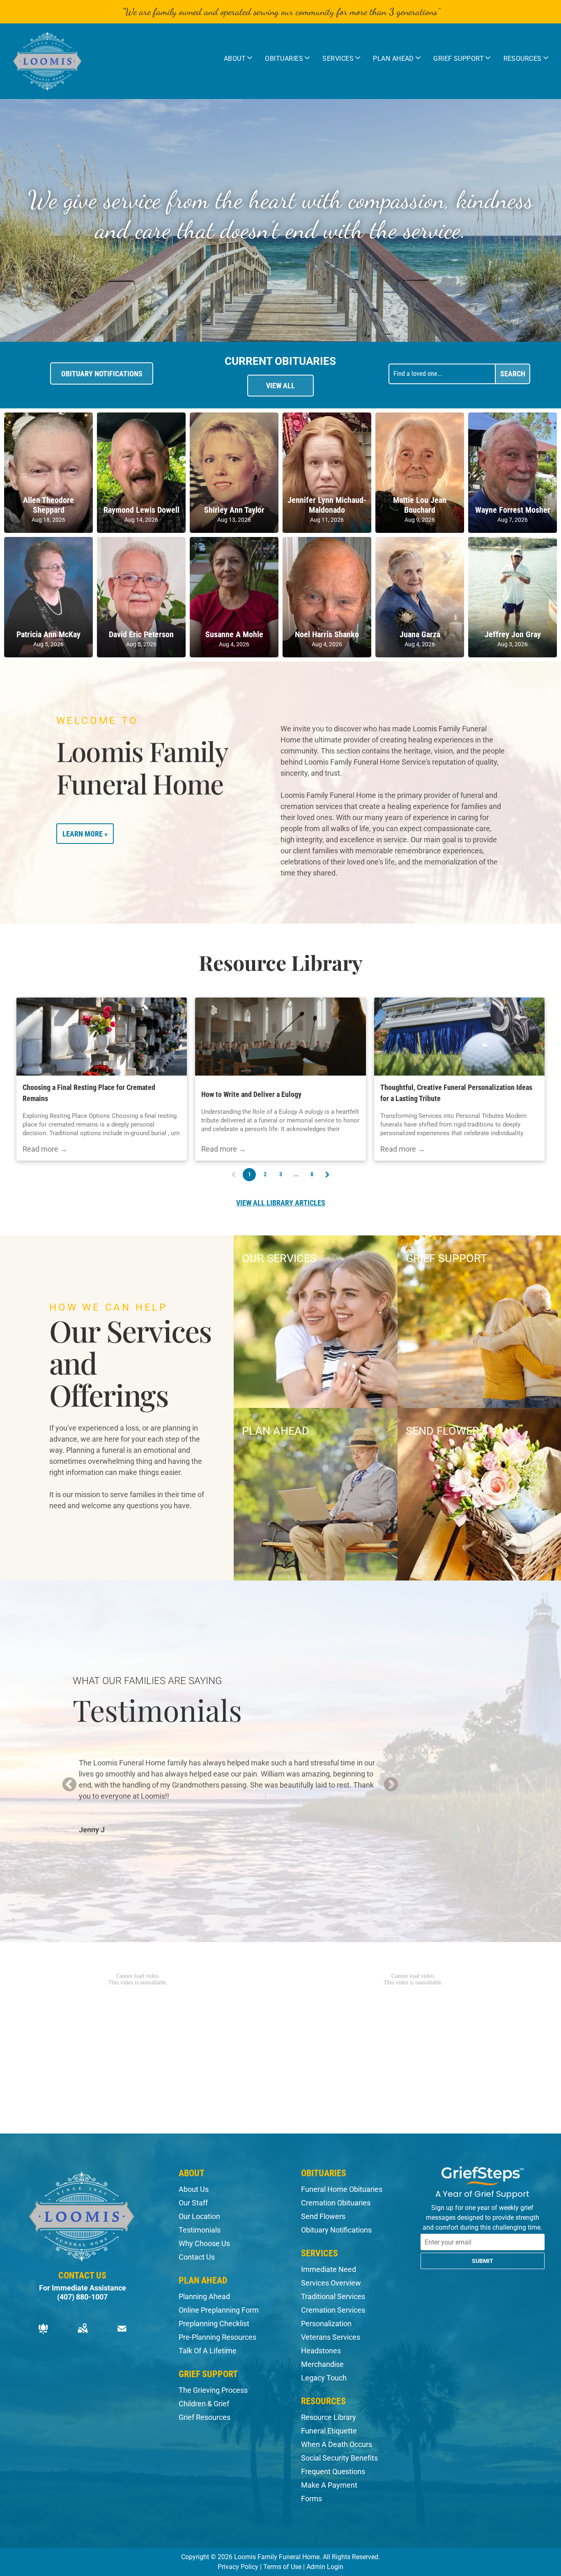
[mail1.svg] (122, 2334)
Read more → (45, 1149)
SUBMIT (483, 2261)
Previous (69, 1785)
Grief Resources (205, 2417)
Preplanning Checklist (214, 2324)
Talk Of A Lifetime (208, 2351)
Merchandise (322, 2364)
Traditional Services (333, 2296)
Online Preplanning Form (219, 2310)
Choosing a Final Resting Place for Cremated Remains (89, 1093)
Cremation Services (333, 2310)
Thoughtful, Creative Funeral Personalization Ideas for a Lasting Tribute (456, 1093)
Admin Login (325, 2567)
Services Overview (331, 2283)
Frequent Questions (333, 2471)
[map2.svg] (83, 2334)
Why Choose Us (204, 2243)
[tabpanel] (230, 1785)
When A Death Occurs (337, 2444)
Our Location (199, 2216)
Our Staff (193, 2203)
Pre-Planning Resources (217, 2337)
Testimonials (200, 2230)
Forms (312, 2499)
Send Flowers (323, 2216)
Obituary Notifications (336, 2230)
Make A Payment (329, 2485)
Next (391, 1785)
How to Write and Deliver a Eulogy (251, 1094)
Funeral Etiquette (329, 2431)
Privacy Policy (238, 2567)
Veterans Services (331, 2337)
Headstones (321, 2351)
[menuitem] (238, 58)
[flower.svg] (43, 2334)
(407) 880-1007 (82, 2297)
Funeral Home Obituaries (342, 2189)
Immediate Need (329, 2269)
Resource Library (329, 2417)
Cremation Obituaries (336, 2203)
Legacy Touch (324, 2378)
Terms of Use (282, 2567)
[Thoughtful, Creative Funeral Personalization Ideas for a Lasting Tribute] (459, 1037)
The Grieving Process (213, 2390)
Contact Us (197, 2257)
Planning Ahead (204, 2296)
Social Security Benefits (339, 2458)
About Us (194, 2189)
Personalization (326, 2324)
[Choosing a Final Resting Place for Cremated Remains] (102, 1037)
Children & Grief (204, 2404)
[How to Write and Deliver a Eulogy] (280, 1037)
